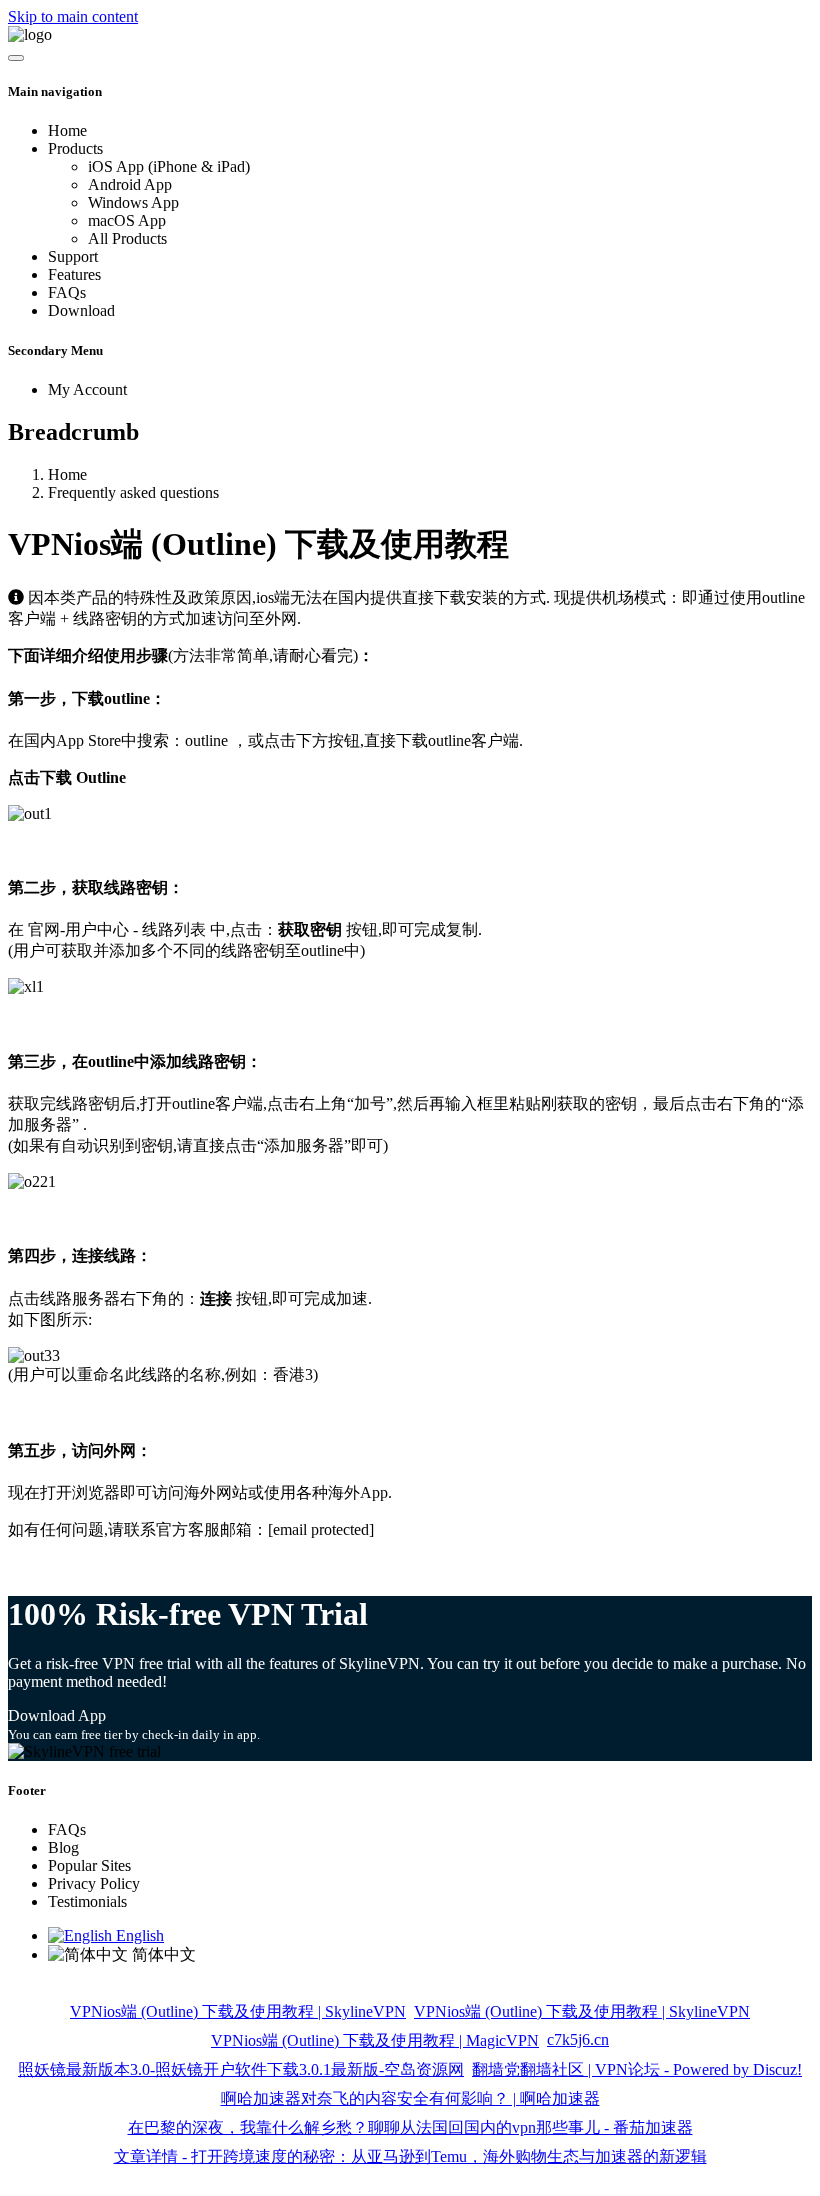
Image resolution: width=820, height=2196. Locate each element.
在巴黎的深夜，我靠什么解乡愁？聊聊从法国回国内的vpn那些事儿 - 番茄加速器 (410, 2127)
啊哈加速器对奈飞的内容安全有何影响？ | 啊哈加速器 (410, 2098)
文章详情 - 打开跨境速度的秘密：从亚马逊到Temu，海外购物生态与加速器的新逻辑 (410, 2156)
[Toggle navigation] (16, 58)
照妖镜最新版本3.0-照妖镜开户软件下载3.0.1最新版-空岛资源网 (241, 2069)
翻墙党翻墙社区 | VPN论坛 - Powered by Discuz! (637, 2069)
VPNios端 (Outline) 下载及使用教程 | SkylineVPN (238, 2011)
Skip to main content (73, 16)
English (138, 1935)
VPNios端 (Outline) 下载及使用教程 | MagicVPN (375, 2040)
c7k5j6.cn (578, 2039)
